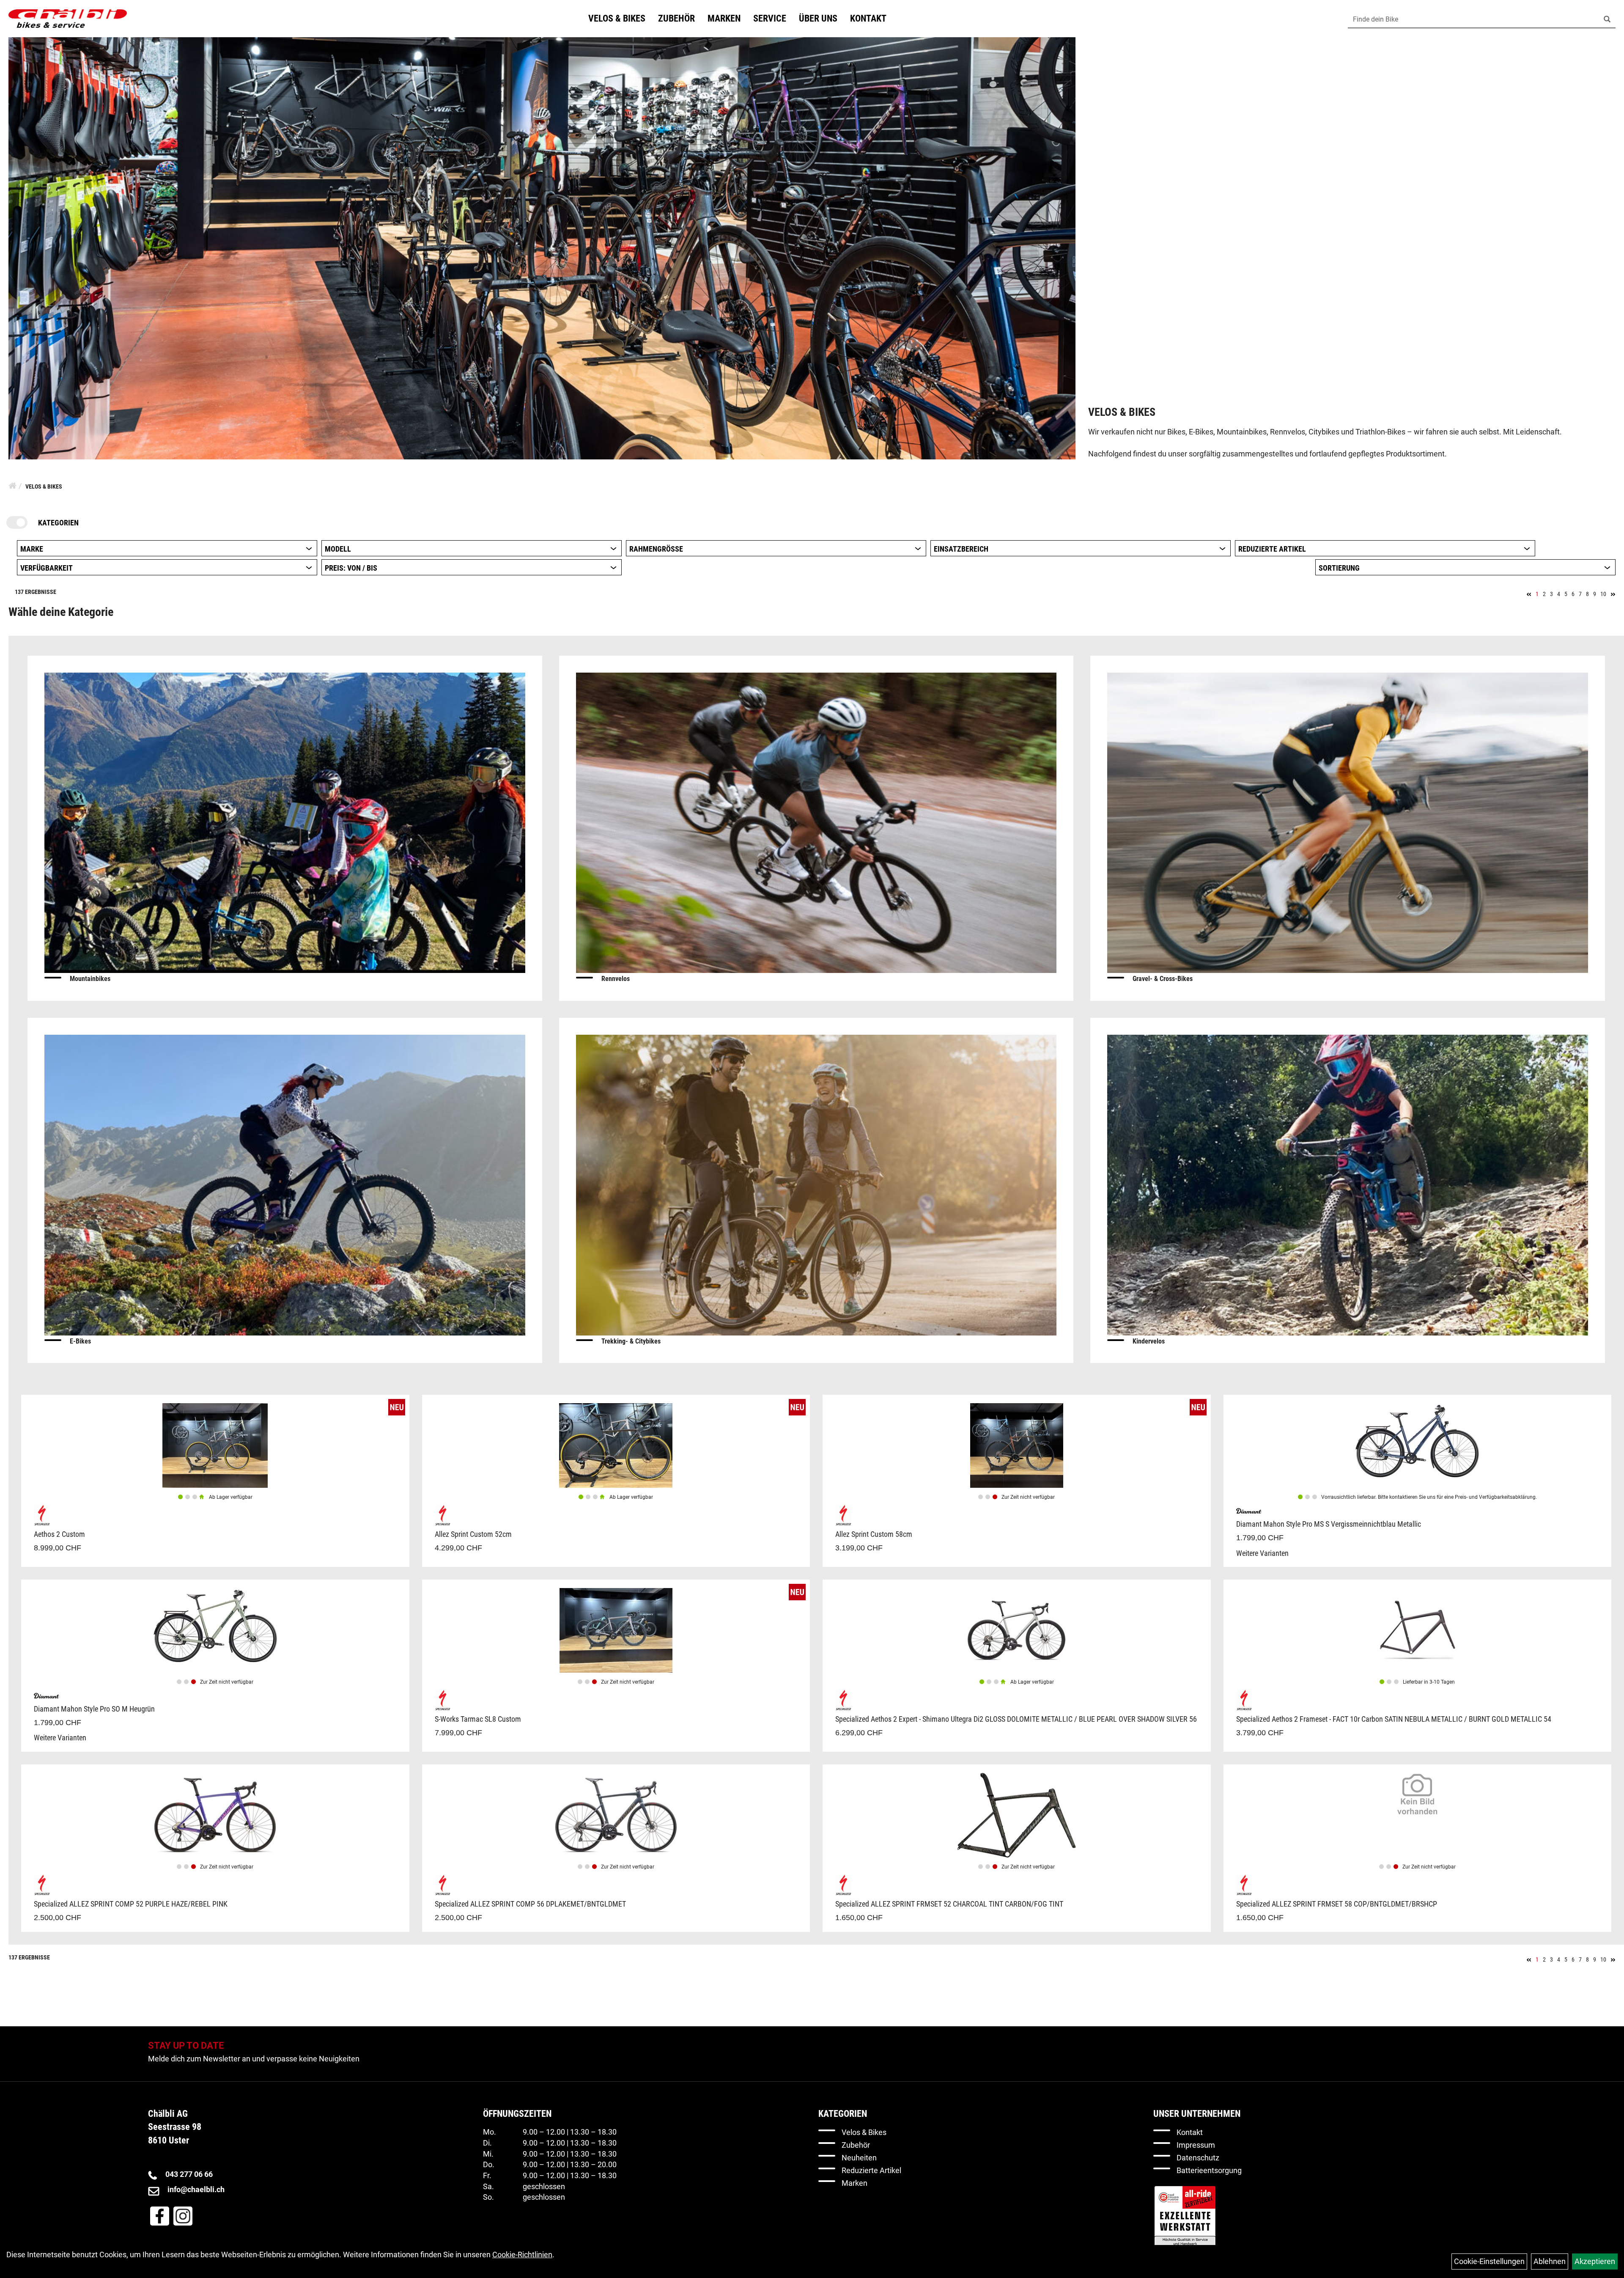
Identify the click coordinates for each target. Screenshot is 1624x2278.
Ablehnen (1550, 2261)
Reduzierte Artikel (871, 2170)
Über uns (818, 18)
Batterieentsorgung (1209, 2170)
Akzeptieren (1595, 2261)
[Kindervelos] (1348, 1184)
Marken (724, 18)
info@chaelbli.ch (196, 2189)
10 (1603, 594)
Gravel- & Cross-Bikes (1163, 979)
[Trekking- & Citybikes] (816, 1184)
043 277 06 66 (189, 2174)
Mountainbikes (90, 979)
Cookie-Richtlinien (522, 2255)
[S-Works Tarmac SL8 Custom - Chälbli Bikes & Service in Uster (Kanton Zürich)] (616, 1630)
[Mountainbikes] (285, 822)
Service (770, 18)
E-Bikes (80, 1341)
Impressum (1196, 2145)
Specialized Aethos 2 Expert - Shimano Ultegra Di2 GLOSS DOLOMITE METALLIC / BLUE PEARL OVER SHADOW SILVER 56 (1016, 1719)
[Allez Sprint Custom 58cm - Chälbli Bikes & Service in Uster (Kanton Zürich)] (1017, 1445)
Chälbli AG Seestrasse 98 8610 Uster (175, 2127)
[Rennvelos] (816, 822)
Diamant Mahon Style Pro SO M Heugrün (94, 1709)
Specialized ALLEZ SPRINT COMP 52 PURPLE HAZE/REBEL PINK (131, 1904)
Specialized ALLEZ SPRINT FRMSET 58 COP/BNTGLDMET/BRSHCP (1337, 1904)
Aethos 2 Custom (59, 1534)
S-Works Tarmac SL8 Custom (478, 1719)
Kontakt (868, 18)
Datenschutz (1198, 2158)
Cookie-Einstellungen (1489, 2261)
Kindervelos (1149, 1341)
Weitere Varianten (1262, 1553)
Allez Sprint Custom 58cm (874, 1534)
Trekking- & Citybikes (631, 1341)
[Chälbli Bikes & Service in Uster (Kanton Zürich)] (68, 19)
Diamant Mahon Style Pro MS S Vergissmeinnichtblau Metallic (1329, 1524)
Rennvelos (616, 979)
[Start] (12, 486)
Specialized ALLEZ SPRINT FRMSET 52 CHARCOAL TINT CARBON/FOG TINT (949, 1904)
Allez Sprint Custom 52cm (473, 1534)
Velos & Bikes (617, 18)
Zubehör (676, 18)
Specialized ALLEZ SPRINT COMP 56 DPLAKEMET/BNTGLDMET (530, 1904)
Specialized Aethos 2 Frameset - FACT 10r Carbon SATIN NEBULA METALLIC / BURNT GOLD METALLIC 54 (1394, 1719)
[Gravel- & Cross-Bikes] (1348, 822)
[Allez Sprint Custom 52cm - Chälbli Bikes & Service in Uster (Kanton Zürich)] (616, 1445)
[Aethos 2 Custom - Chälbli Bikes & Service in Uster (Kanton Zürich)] (215, 1445)
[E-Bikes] (285, 1184)
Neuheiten (859, 2158)
